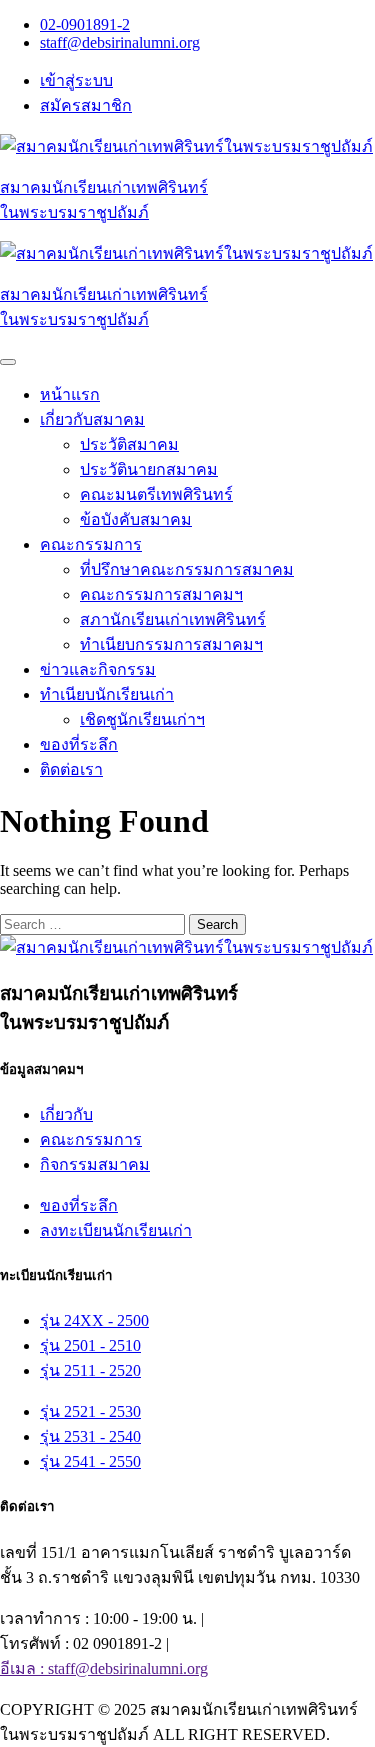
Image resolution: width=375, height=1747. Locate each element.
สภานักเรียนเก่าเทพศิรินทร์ (173, 619)
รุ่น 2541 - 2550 (90, 1461)
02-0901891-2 (85, 24)
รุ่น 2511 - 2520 (90, 1370)
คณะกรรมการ (91, 1139)
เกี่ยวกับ (66, 1114)
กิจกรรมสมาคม (95, 1164)
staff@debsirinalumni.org (120, 42)
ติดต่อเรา (71, 769)
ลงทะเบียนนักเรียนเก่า (116, 1230)
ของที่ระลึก (79, 744)
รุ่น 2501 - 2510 (90, 1345)
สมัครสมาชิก (86, 105)
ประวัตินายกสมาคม (149, 469)
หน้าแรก (70, 394)
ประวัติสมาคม (129, 444)
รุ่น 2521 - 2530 (90, 1411)
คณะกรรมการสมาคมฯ (161, 594)
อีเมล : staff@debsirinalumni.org (104, 1668)
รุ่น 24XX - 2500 (94, 1320)
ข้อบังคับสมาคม (136, 519)
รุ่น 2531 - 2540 (90, 1436)
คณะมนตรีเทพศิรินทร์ (156, 494)
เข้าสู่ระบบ (76, 80)
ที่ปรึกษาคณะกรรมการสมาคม (187, 569)
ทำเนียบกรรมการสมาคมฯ (171, 644)
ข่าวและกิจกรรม (98, 669)
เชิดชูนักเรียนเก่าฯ (142, 719)
